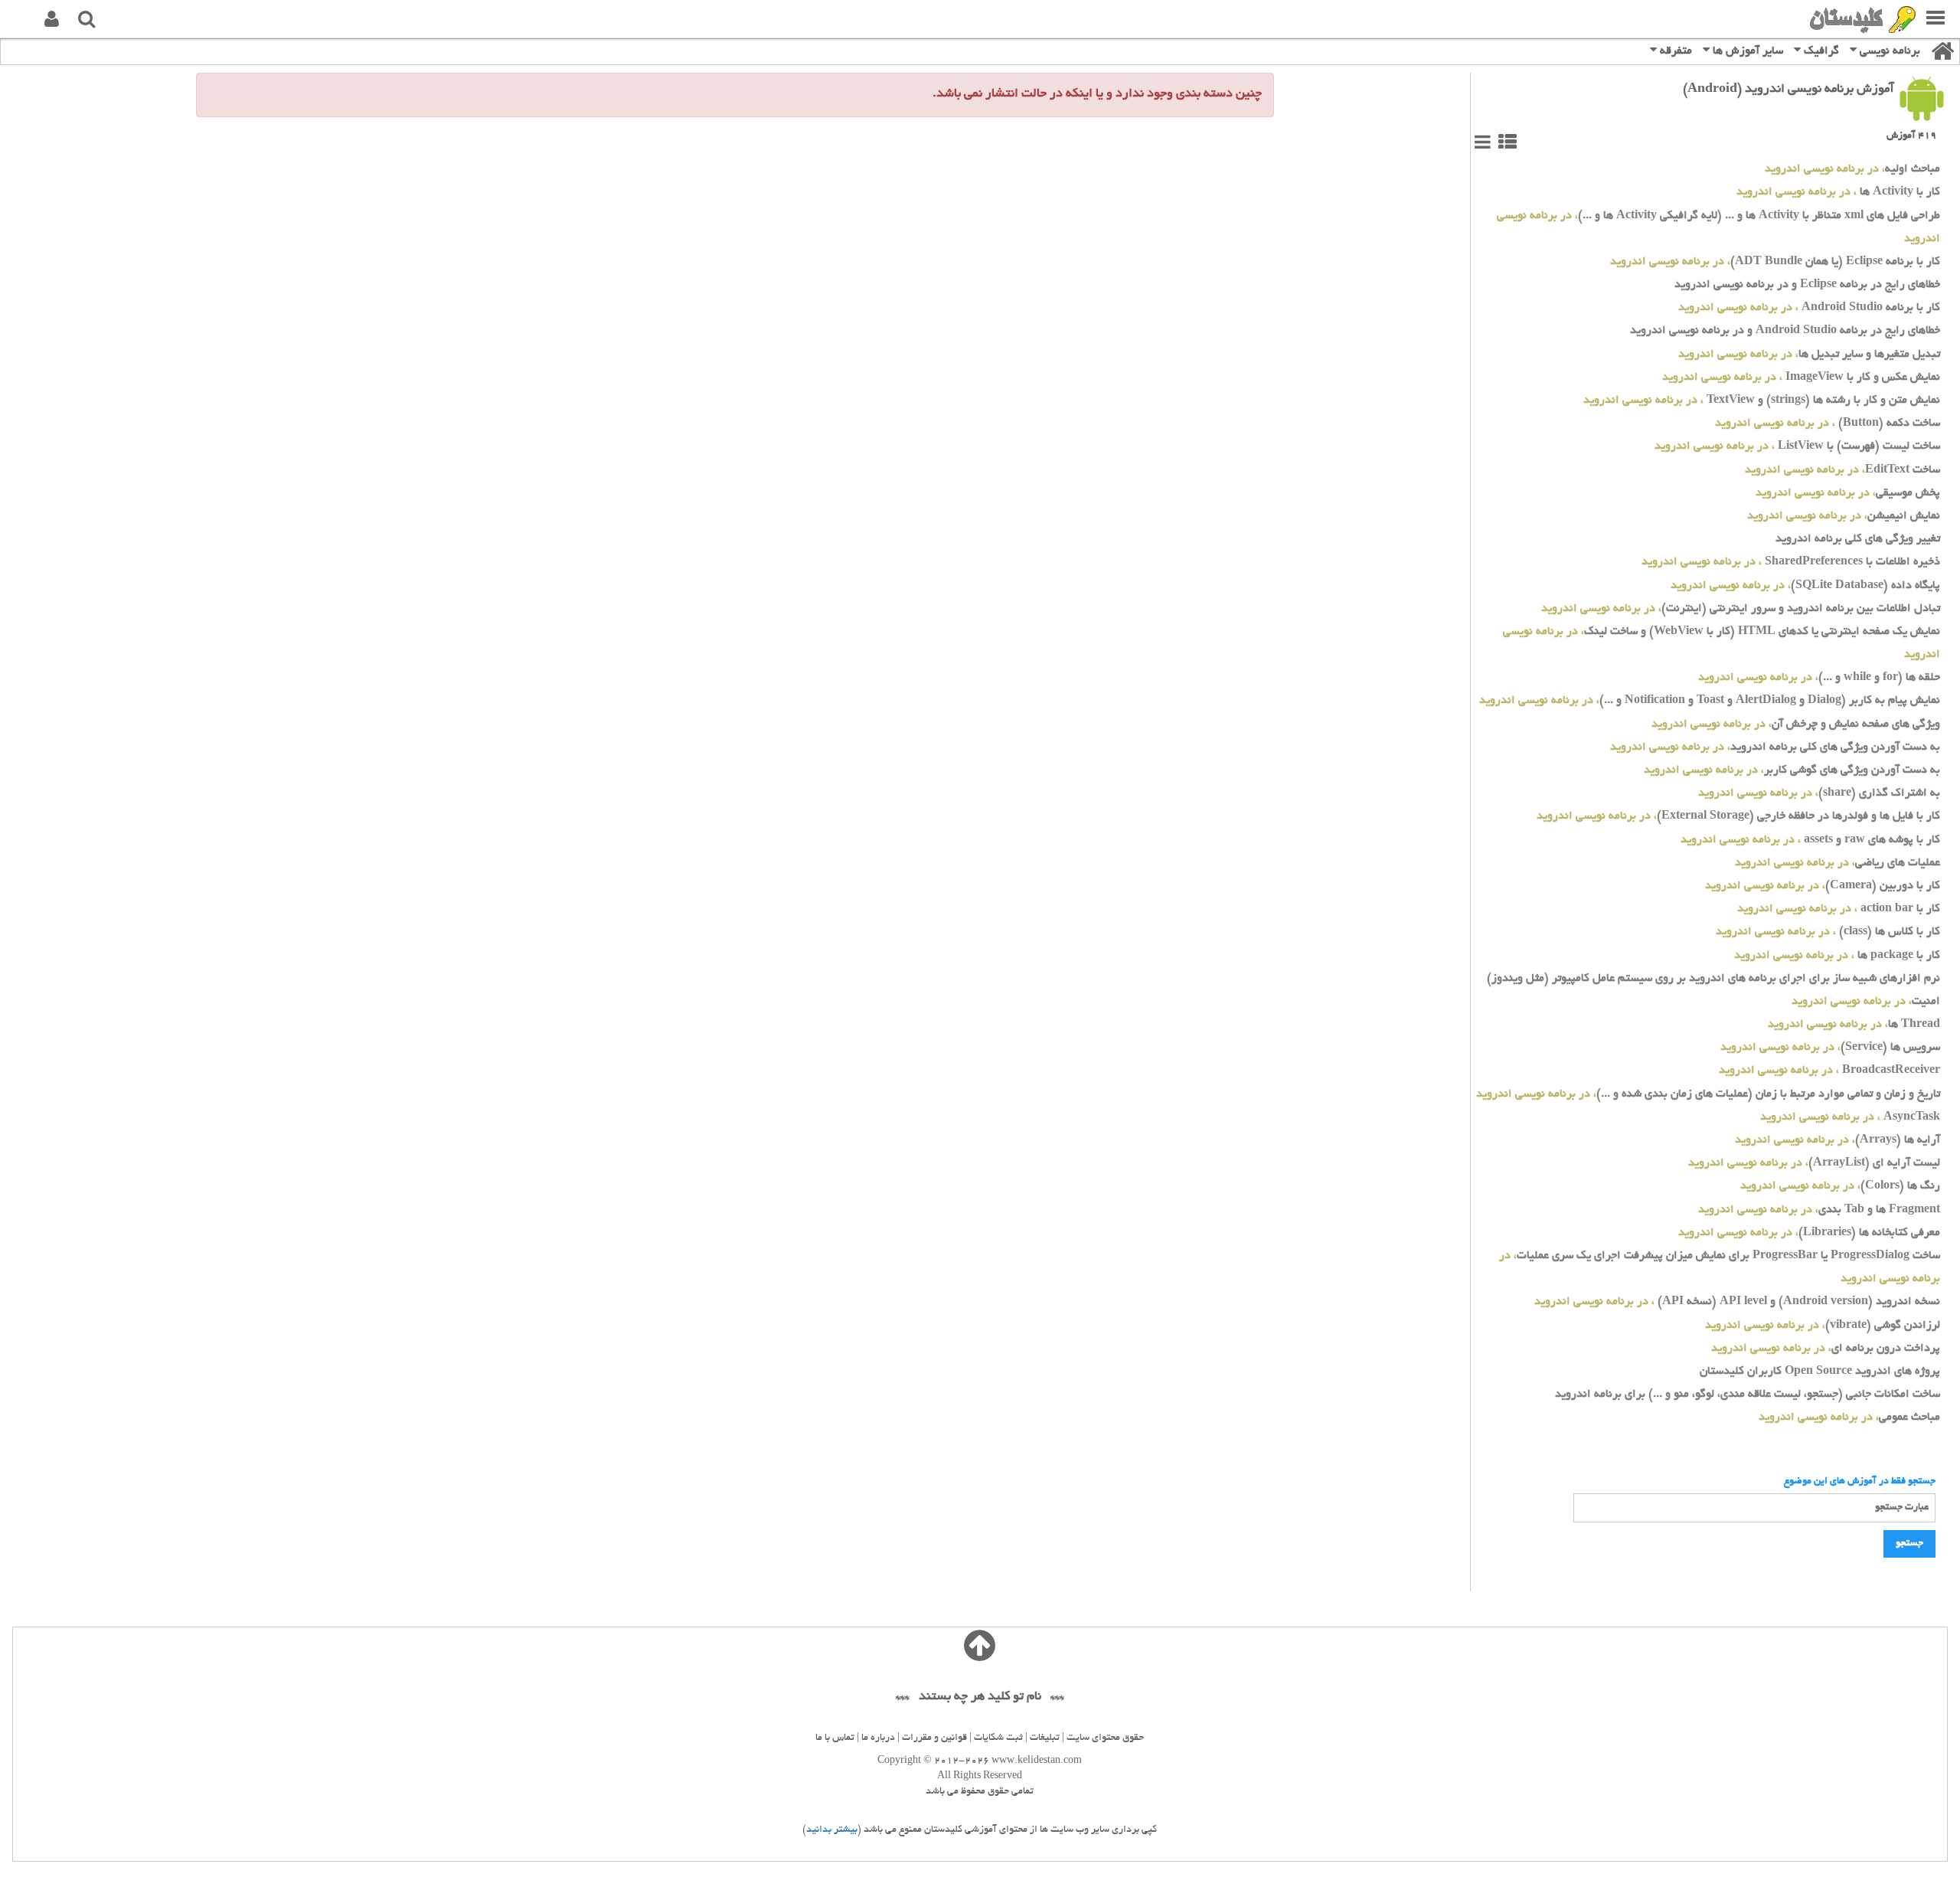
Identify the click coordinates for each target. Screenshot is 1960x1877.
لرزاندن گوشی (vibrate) (1823, 1326)
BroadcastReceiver (1829, 1071)
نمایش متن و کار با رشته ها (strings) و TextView (1762, 401)
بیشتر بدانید (832, 1830)
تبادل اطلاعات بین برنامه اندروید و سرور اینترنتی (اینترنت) (1741, 609)
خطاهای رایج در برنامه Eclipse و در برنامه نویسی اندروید (1807, 285)
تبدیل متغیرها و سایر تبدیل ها (1809, 355)
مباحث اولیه (1852, 170)
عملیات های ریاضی (1837, 863)
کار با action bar (1839, 909)
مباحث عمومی (1849, 1418)
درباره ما (878, 1738)
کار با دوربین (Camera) (1823, 886)
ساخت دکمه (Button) (1828, 424)
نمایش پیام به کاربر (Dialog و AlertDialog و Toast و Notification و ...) (1710, 701)
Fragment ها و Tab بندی (1819, 1210)
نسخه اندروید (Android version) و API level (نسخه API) (1737, 1302)
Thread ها (1854, 1025)
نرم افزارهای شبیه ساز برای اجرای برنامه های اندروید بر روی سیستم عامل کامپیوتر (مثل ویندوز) (1713, 979)
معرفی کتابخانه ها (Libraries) (1809, 1233)
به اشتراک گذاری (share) (1819, 794)
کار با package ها (1837, 956)
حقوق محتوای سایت (1105, 1738)
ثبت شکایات (998, 1738)
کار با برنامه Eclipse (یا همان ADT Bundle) (1775, 262)
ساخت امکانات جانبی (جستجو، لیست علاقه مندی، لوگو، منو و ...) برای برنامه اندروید (1748, 1395)
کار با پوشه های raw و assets (1810, 840)
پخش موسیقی (1848, 494)
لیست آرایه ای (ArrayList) (1814, 1164)
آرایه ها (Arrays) (1837, 1141)
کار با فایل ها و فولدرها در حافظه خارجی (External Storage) (1738, 817)
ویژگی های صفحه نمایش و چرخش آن (1796, 725)
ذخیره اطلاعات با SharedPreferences (1791, 562)
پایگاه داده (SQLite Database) (1805, 586)
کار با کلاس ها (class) (1828, 932)
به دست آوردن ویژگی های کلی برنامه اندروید (1775, 748)
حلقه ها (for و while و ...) (1819, 678)
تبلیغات (1045, 1738)
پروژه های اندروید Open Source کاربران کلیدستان (1820, 1372)
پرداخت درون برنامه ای (1826, 1349)
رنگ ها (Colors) (1840, 1187)
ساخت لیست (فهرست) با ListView (1797, 447)
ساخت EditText (1842, 471)
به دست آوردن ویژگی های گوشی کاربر (1792, 771)
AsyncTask (1850, 1118)
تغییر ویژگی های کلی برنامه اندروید (1858, 540)
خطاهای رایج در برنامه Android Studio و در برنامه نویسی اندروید (1785, 331)
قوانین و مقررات (934, 1738)
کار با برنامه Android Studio (1809, 308)
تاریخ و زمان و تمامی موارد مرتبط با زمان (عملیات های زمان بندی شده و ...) (1708, 1095)
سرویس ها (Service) (1830, 1048)
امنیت (1866, 1002)
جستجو (1909, 1544)
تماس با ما (835, 1738)
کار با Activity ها (1838, 193)
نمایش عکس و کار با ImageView (1801, 378)
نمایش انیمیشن (1844, 517)
